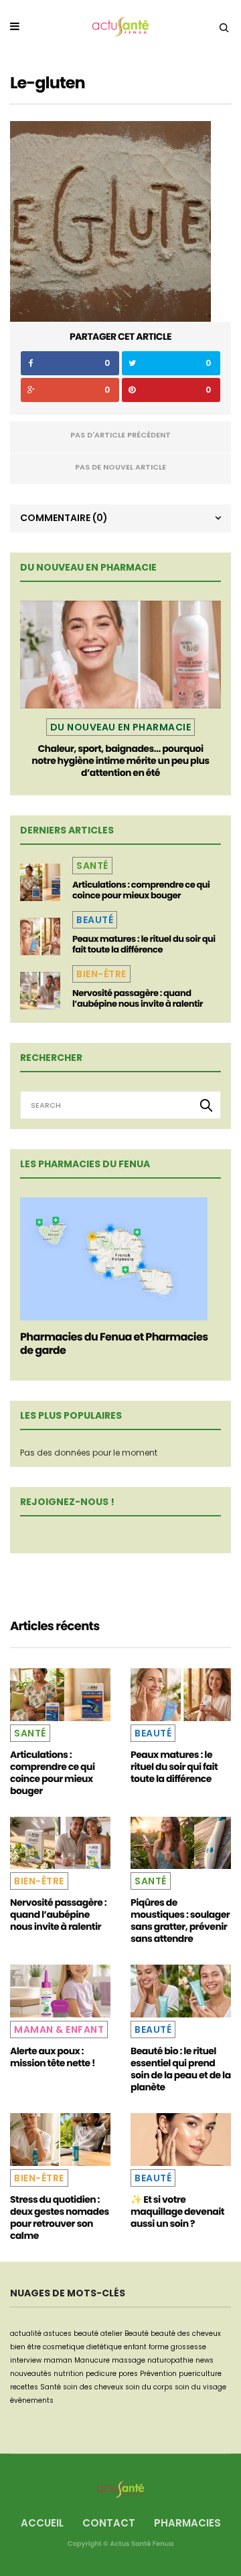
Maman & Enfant (59, 2029)
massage (129, 2360)
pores (128, 2374)
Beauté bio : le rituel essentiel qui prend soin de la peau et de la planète (181, 2069)
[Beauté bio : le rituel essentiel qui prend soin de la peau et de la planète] (181, 1991)
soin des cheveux (93, 2387)
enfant (135, 2347)
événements (32, 2400)
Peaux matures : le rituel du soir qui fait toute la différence (144, 944)
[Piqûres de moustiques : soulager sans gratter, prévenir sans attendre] (181, 1843)
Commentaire (64, 518)
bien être (25, 2347)
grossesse (188, 2347)
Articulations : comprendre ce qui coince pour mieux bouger (141, 890)
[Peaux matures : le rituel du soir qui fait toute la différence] (40, 936)
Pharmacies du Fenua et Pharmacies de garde (114, 1344)
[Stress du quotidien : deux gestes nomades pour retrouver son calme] (60, 2140)
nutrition (69, 2374)
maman (58, 2360)
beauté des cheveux (186, 2334)
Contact (109, 2523)
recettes (24, 2387)
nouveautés (31, 2374)
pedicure (101, 2374)
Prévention (158, 2374)
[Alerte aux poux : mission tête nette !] (60, 1991)
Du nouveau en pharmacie (121, 727)
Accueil (42, 2523)
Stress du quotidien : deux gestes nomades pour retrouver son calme (60, 2217)
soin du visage (200, 2387)
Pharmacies (187, 2523)
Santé (92, 866)
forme (159, 2347)
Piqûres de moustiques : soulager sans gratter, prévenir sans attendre (180, 1920)
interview (26, 2360)
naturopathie (170, 2360)
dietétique (104, 2347)
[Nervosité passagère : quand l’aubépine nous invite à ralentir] (40, 991)
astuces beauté (71, 2334)
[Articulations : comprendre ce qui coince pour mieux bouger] (40, 882)
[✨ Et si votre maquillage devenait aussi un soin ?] (181, 2140)
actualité (26, 2334)
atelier (111, 2334)
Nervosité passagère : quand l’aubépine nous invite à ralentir (138, 998)
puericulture (200, 2374)
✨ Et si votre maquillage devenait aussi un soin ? (177, 2211)
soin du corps (149, 2387)
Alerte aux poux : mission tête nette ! (53, 2057)
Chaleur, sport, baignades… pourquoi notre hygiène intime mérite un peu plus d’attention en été (120, 761)
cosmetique (64, 2347)
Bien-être (101, 974)
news (205, 2360)
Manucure (92, 2360)
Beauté (95, 920)
